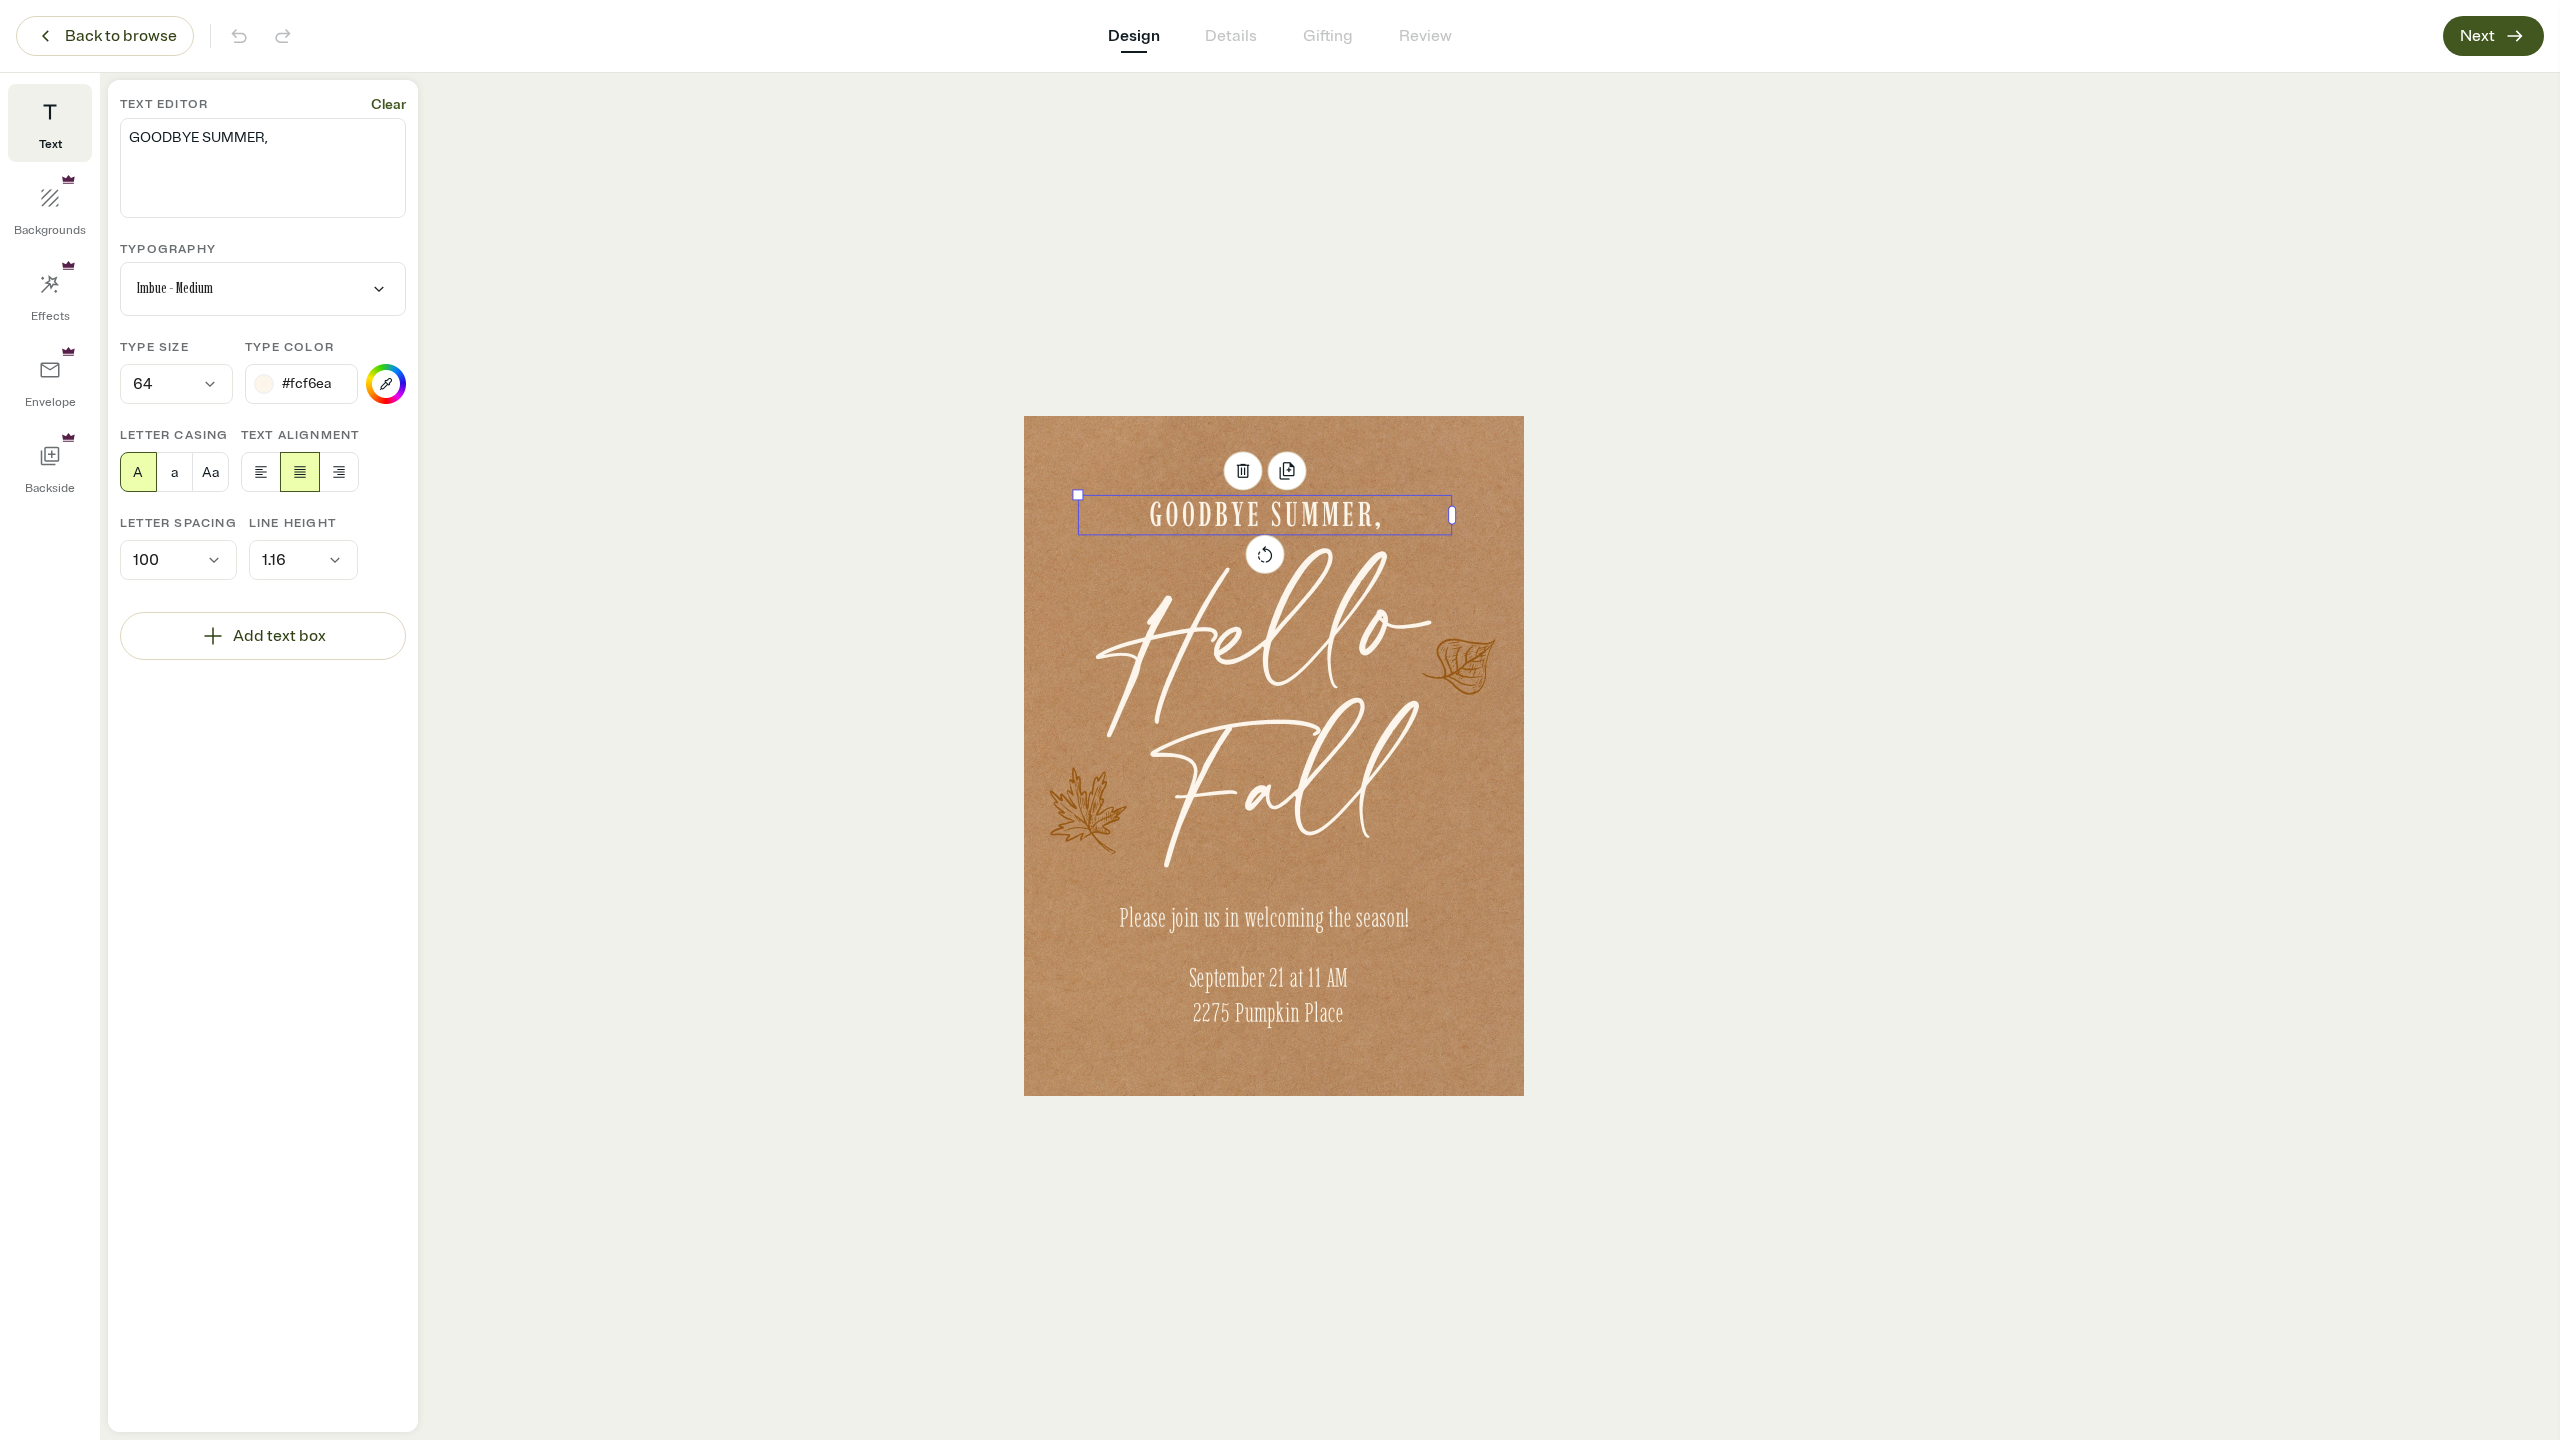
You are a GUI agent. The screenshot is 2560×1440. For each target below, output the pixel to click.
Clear (388, 104)
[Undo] (239, 36)
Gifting (1328, 36)
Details (1231, 36)
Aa (210, 472)
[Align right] (339, 472)
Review (1425, 36)
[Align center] (300, 472)
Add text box (279, 636)
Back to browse (121, 36)
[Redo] (283, 36)
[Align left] (261, 472)
